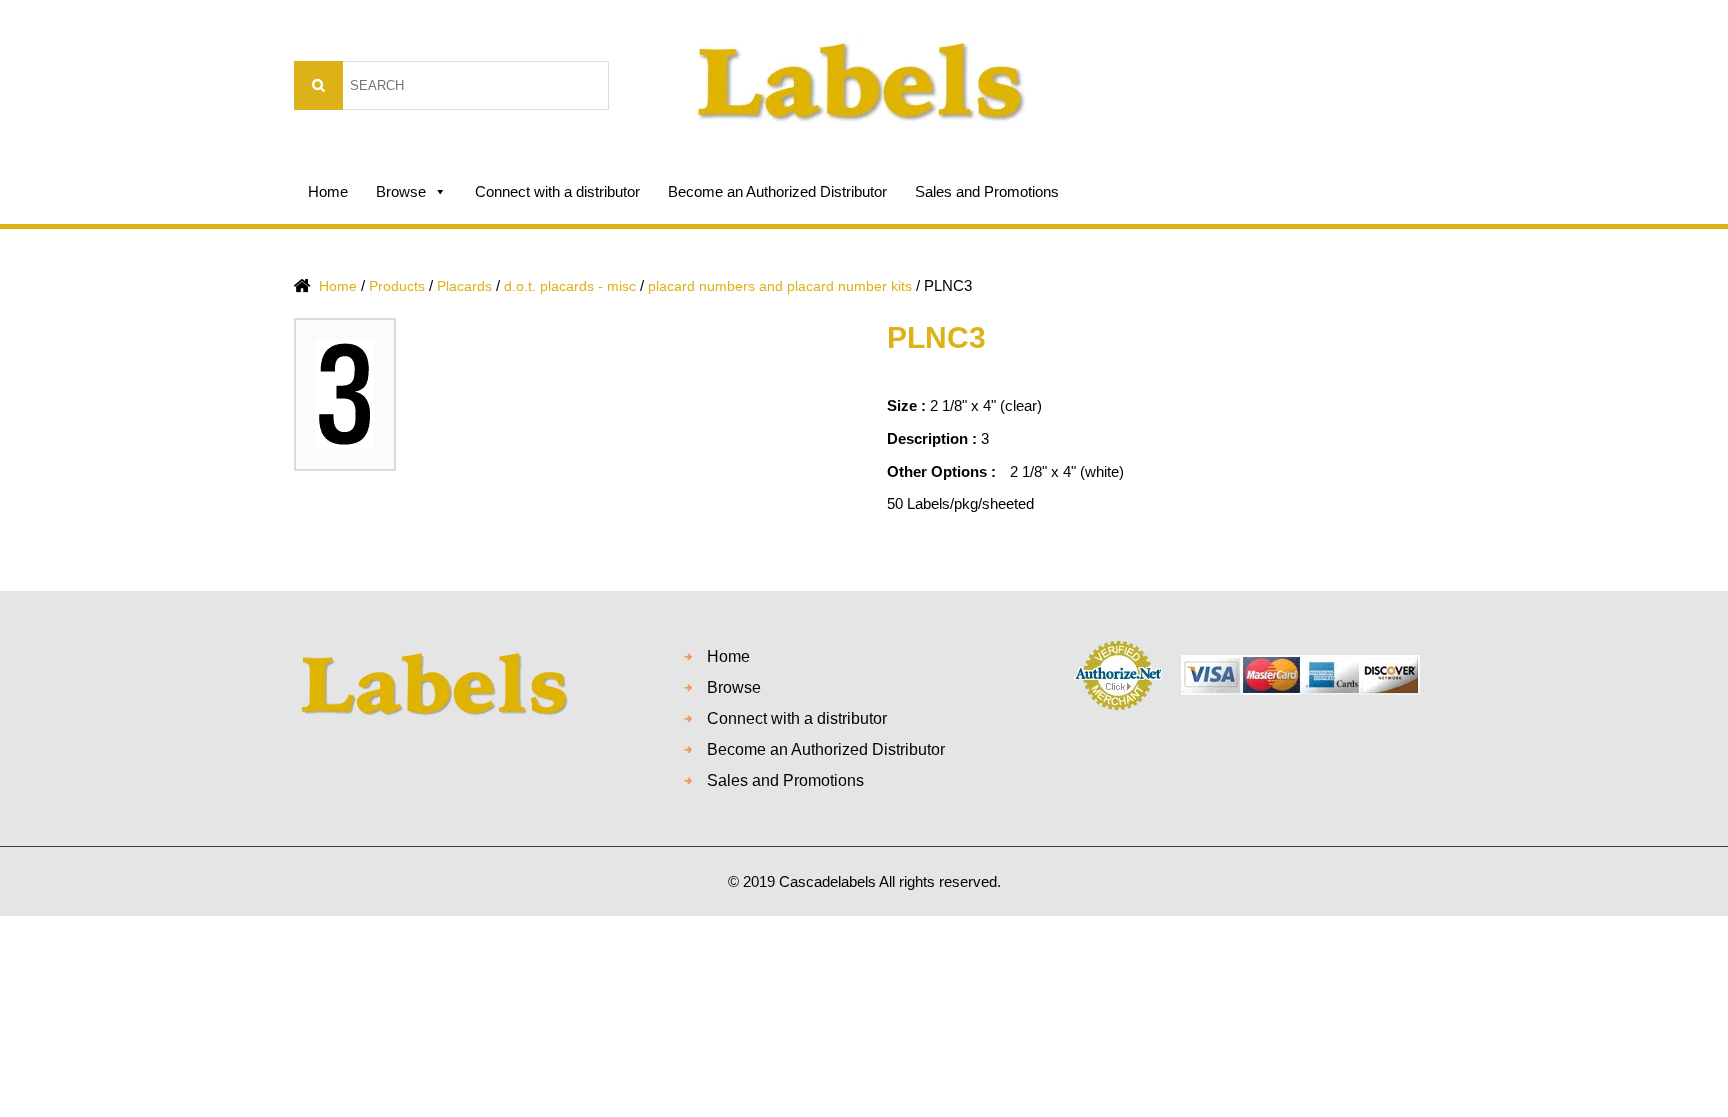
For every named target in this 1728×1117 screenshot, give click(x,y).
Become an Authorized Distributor (777, 191)
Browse (401, 191)
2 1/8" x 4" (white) (1067, 471)
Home (328, 191)
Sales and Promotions (987, 191)
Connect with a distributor (557, 191)
